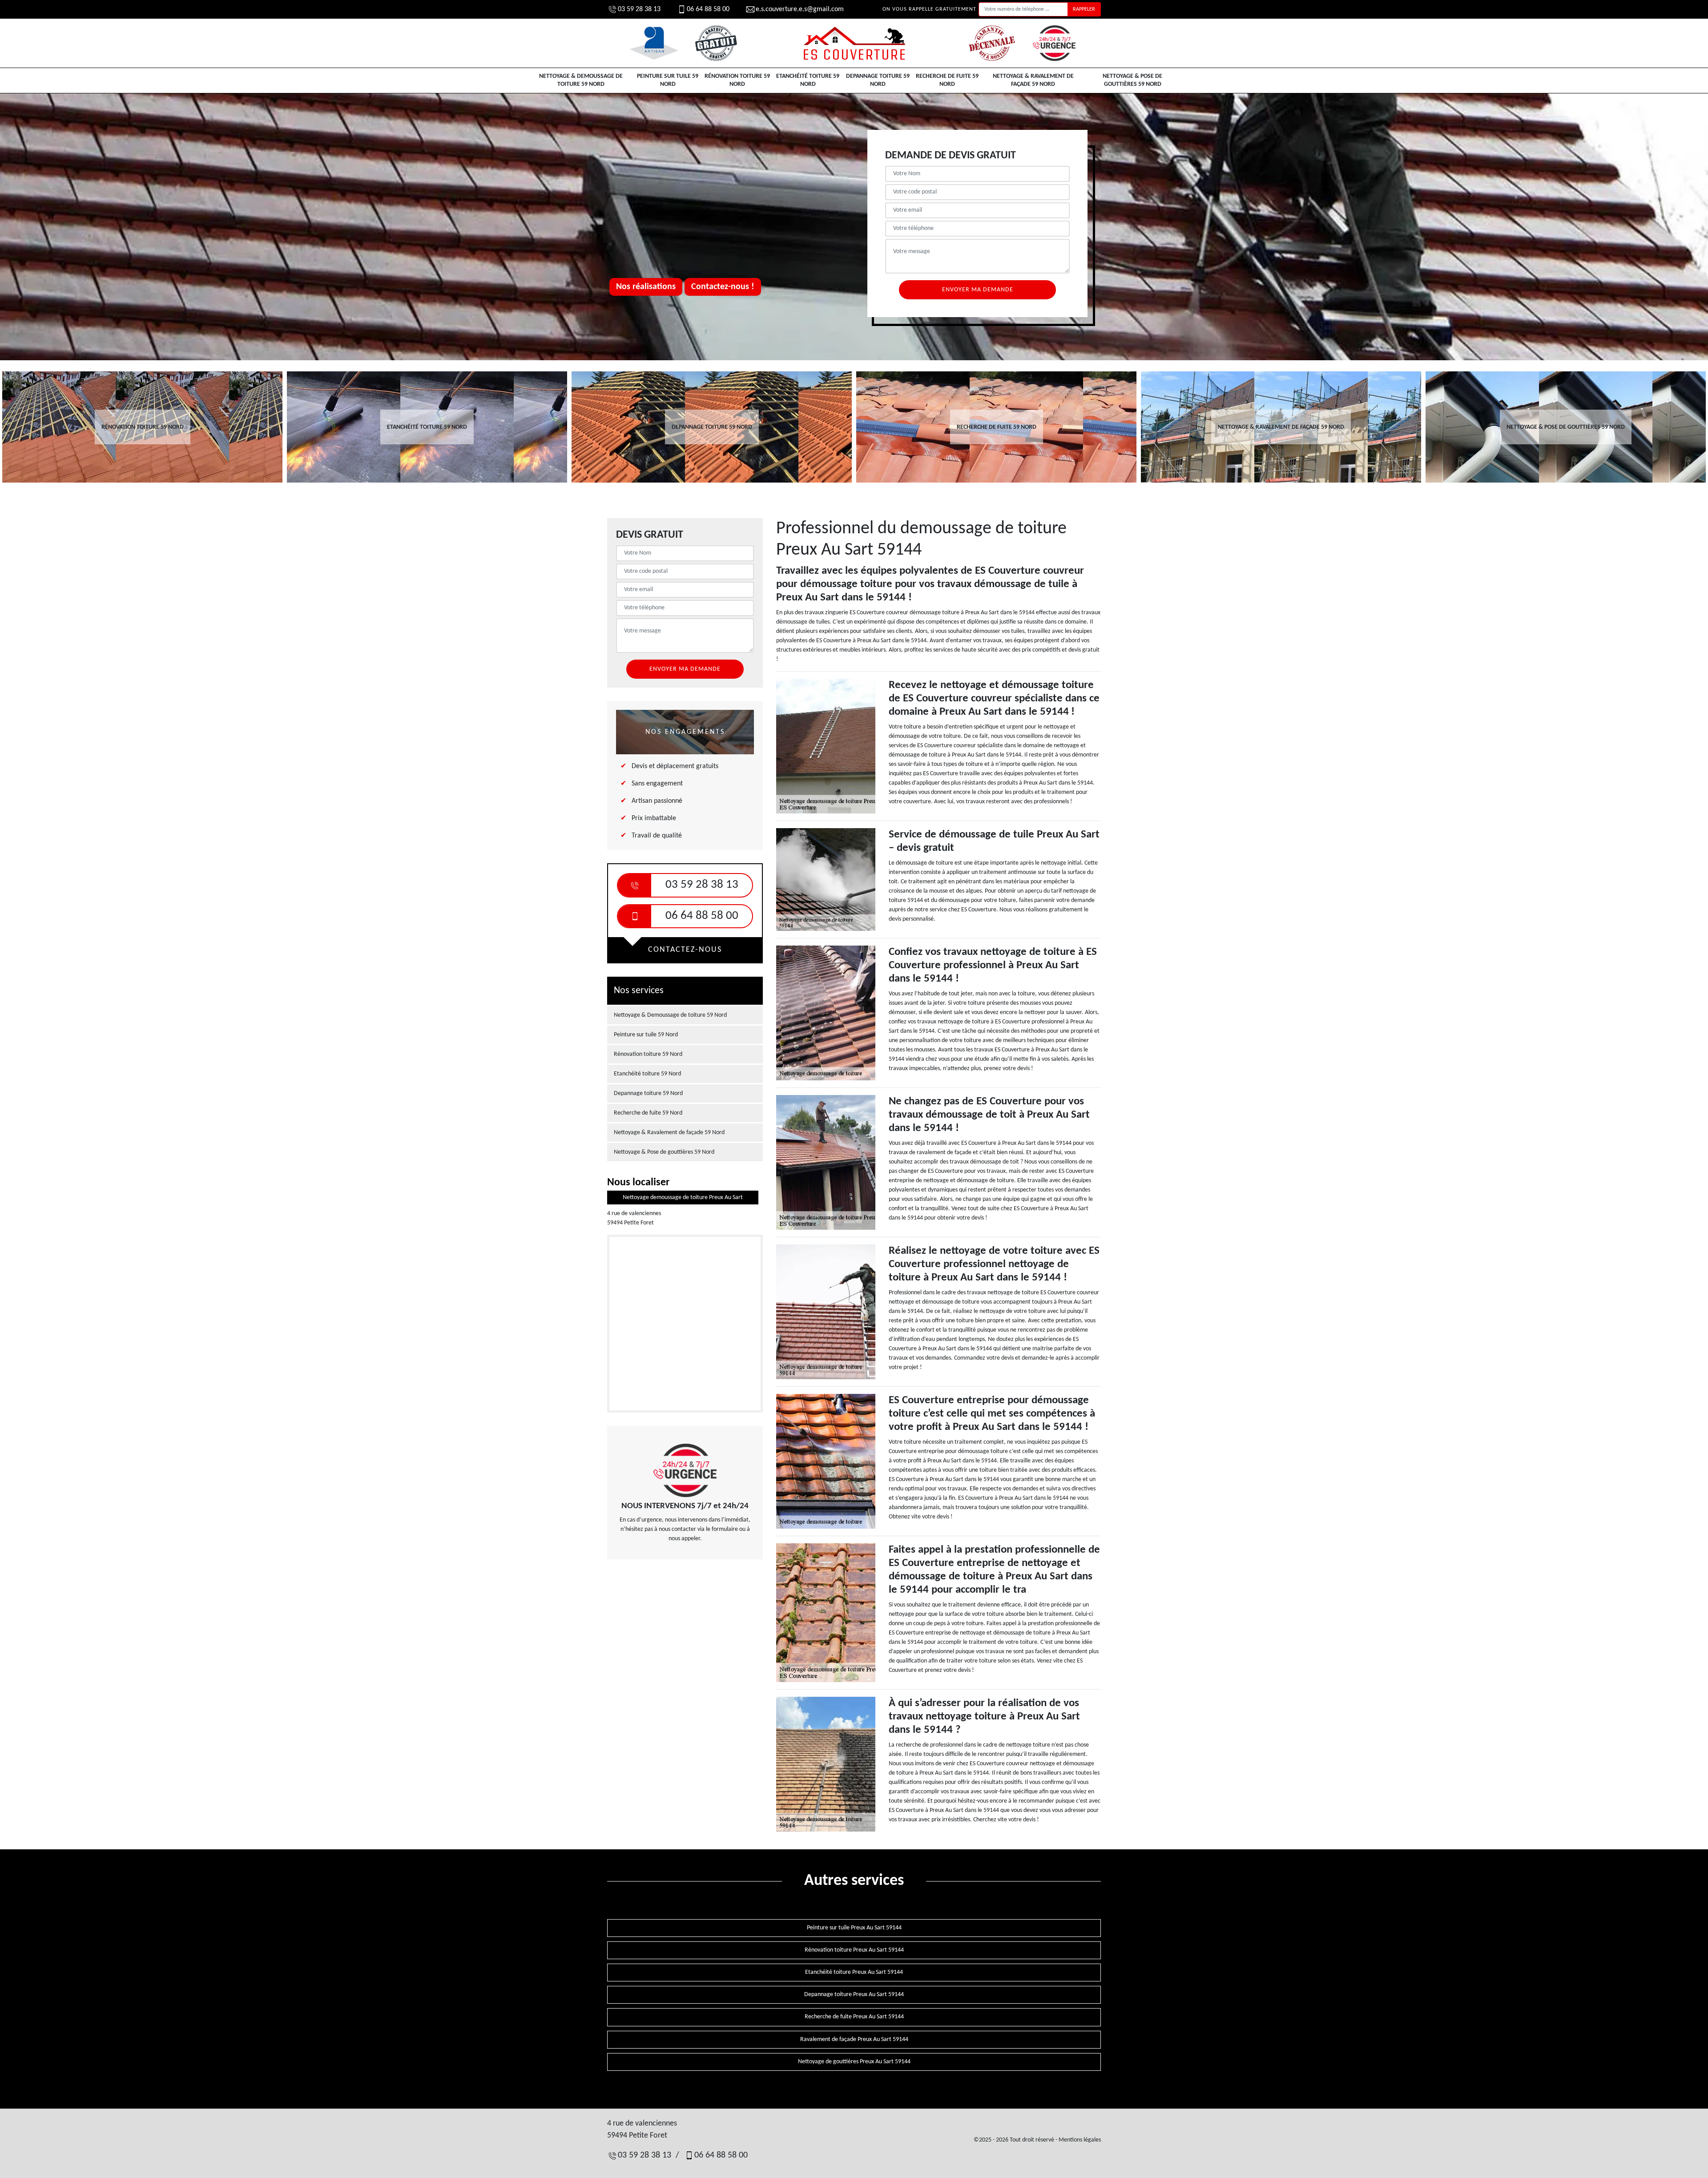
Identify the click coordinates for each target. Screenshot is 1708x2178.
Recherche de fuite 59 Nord (947, 80)
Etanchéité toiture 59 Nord (808, 80)
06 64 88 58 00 (708, 9)
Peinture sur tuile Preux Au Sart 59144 (854, 1928)
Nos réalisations (646, 287)
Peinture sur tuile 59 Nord (668, 80)
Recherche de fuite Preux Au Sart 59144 (854, 2017)
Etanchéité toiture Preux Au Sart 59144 (854, 1972)
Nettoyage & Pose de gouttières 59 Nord (1132, 80)
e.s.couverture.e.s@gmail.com (800, 9)
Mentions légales (1080, 2140)
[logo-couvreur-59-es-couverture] (854, 43)
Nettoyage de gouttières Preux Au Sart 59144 (854, 2062)
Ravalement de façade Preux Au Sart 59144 (854, 2039)
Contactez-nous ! (723, 287)
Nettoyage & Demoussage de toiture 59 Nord (581, 80)
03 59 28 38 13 (639, 9)
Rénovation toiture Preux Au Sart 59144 (854, 1950)
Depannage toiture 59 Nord (878, 80)
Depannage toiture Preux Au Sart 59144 (854, 1995)
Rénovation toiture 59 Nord (737, 80)
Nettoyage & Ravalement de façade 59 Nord (1033, 80)
